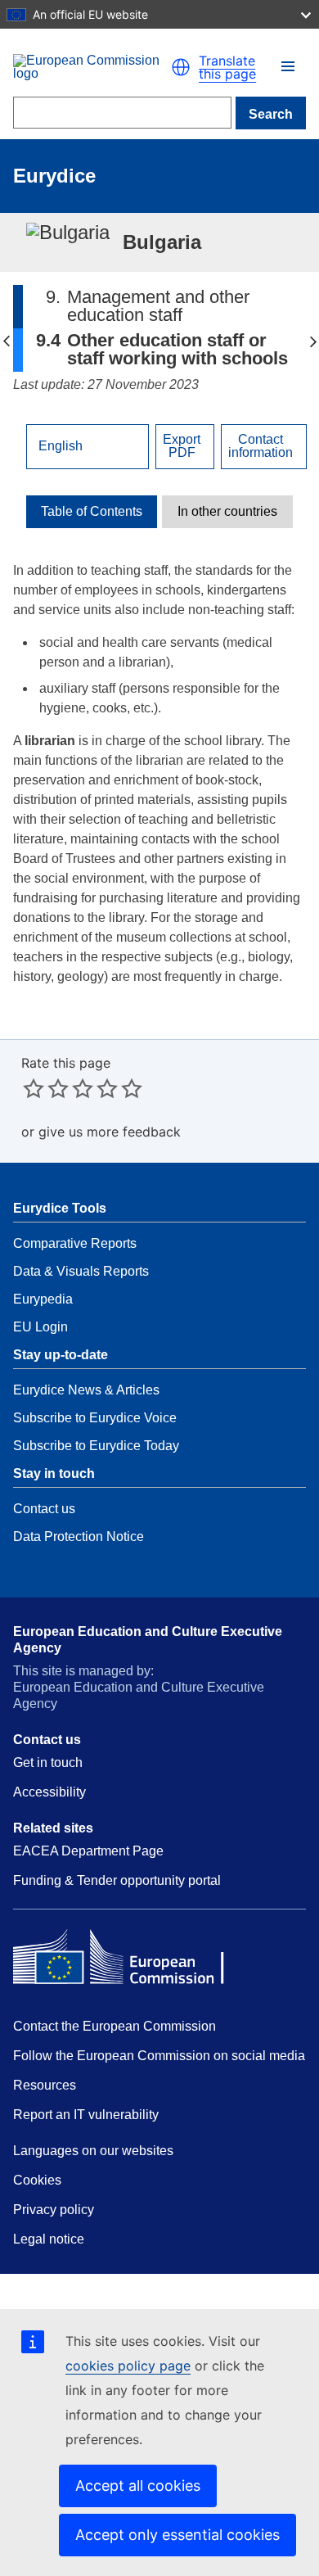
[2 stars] (46, 1088)
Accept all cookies (138, 2486)
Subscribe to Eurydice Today (96, 1446)
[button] (288, 66)
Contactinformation (261, 446)
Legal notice (49, 2239)
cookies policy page (128, 2366)
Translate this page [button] (227, 67)
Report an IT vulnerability (86, 2115)
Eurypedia (43, 1299)
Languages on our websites (93, 2151)
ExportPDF (182, 446)
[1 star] (34, 1088)
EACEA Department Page (88, 1851)
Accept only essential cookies (177, 2535)
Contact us (44, 1509)
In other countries (227, 512)
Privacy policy (54, 2210)
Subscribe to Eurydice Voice (95, 1418)
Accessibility (49, 1792)
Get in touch (48, 1763)
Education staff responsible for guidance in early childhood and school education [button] (6, 341)
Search (271, 114)
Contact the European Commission (115, 2026)
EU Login (40, 1327)
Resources (45, 2085)
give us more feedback (110, 1132)
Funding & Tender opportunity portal (117, 1880)
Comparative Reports (75, 1243)
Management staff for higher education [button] (313, 341)
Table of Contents (92, 512)
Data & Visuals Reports (81, 1271)
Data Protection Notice (79, 1537)
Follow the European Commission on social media (159, 2056)
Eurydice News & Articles (86, 1390)
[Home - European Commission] (92, 67)
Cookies (37, 2180)
